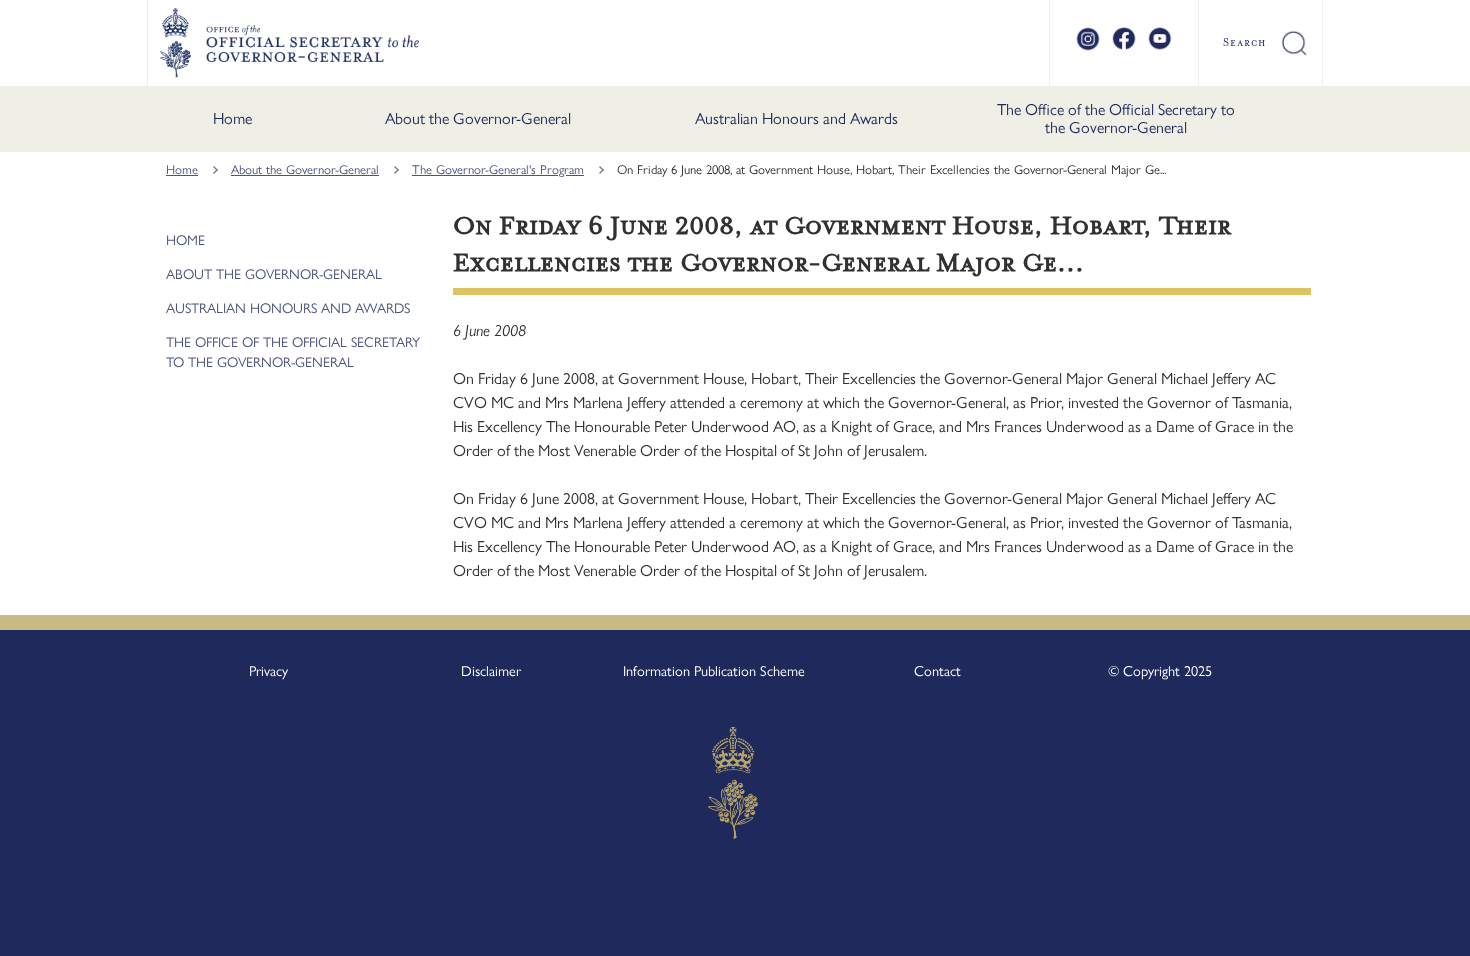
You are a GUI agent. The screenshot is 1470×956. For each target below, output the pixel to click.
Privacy (268, 671)
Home (232, 118)
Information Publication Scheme (714, 671)
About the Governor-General (478, 118)
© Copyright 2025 (1160, 671)
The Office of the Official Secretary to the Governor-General (1116, 118)
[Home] (289, 43)
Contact (937, 671)
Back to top (1402, 927)
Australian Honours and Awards (796, 118)
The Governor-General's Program (498, 169)
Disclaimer (491, 671)
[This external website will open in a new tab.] (1088, 47)
